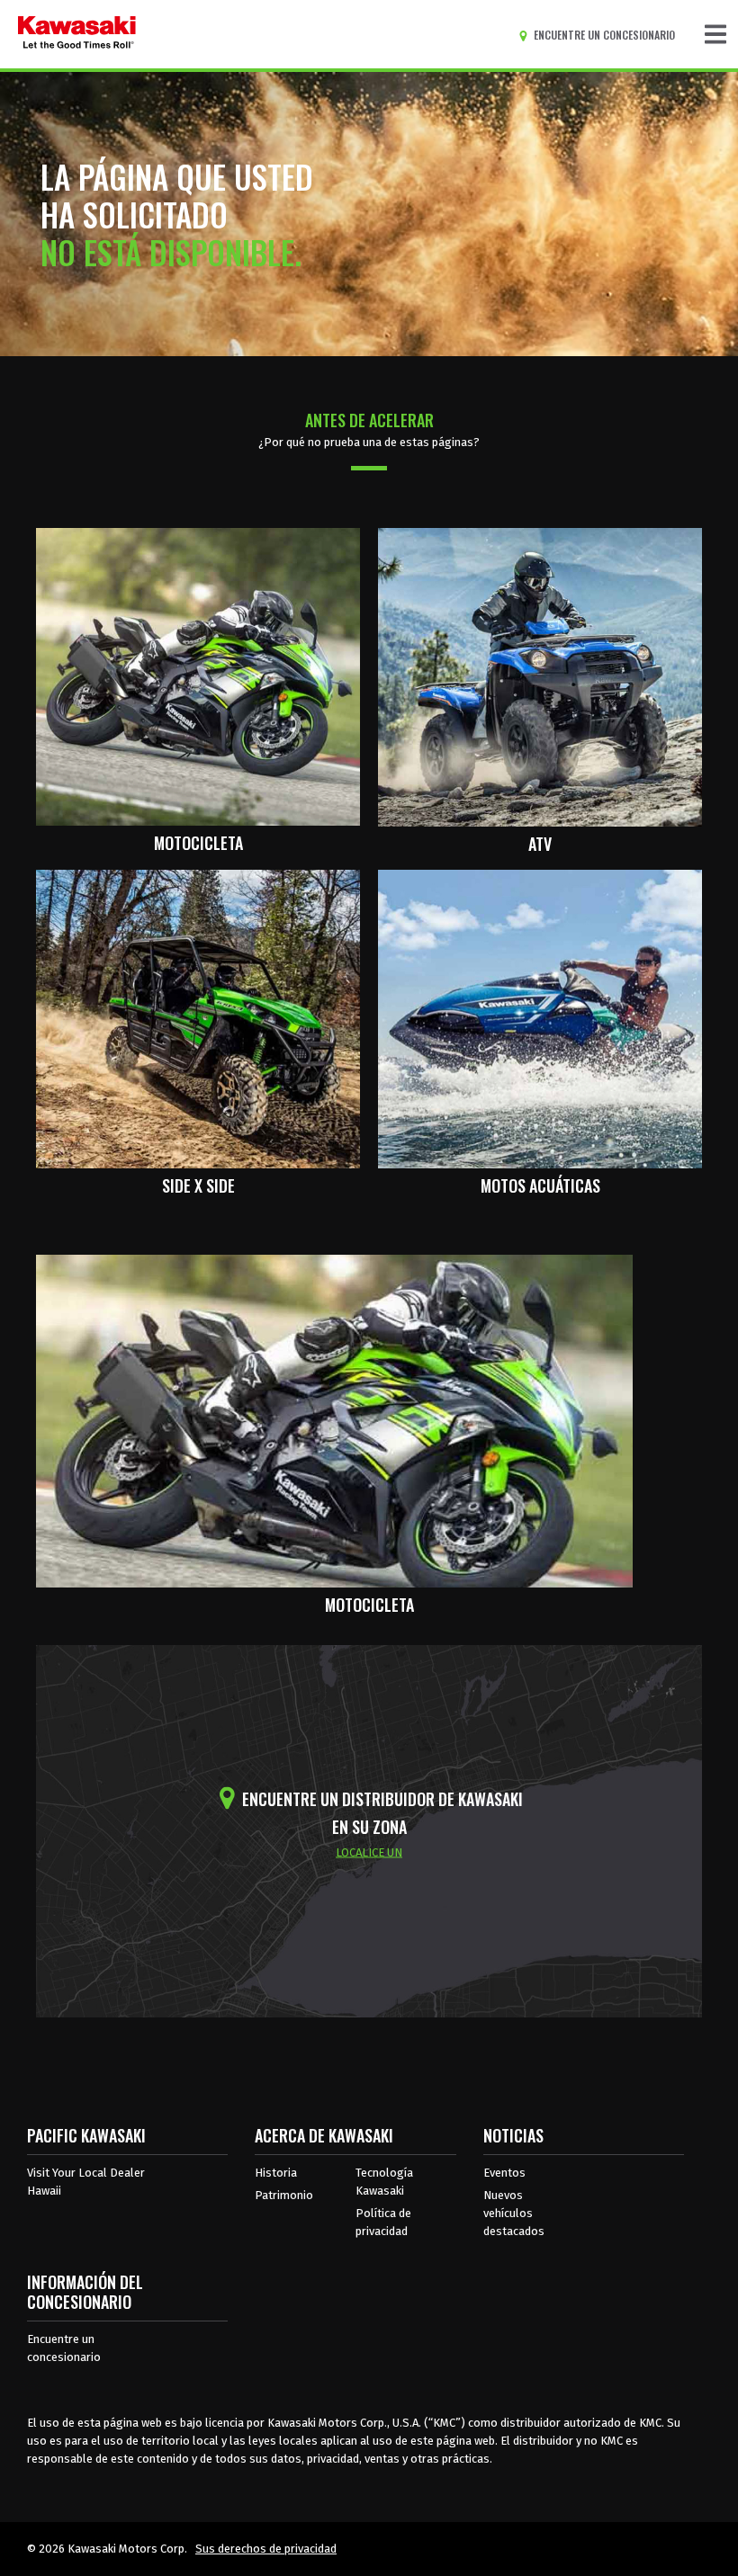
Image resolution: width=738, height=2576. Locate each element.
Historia (276, 2173)
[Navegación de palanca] (715, 34)
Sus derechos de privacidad (266, 2549)
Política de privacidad (383, 2222)
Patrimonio (284, 2195)
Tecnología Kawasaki (384, 2182)
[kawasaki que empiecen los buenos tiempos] (77, 34)
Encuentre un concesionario (64, 2348)
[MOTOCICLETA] (198, 675)
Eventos (504, 2173)
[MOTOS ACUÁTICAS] (540, 1018)
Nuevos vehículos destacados (514, 2213)
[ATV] (540, 675)
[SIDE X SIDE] (198, 1018)
